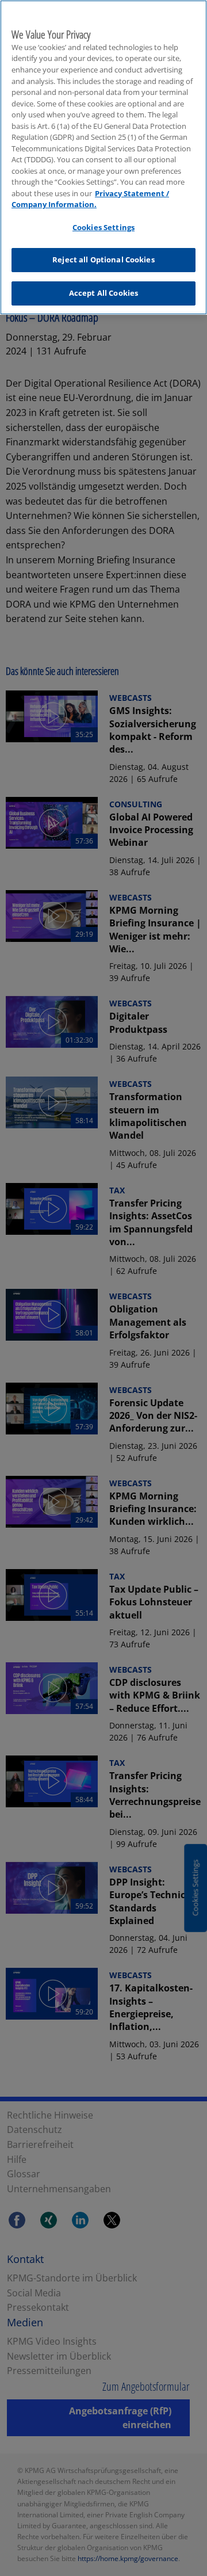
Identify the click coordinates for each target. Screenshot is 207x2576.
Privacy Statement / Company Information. (90, 199)
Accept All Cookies (103, 293)
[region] (103, 157)
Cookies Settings (103, 227)
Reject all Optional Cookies (103, 259)
